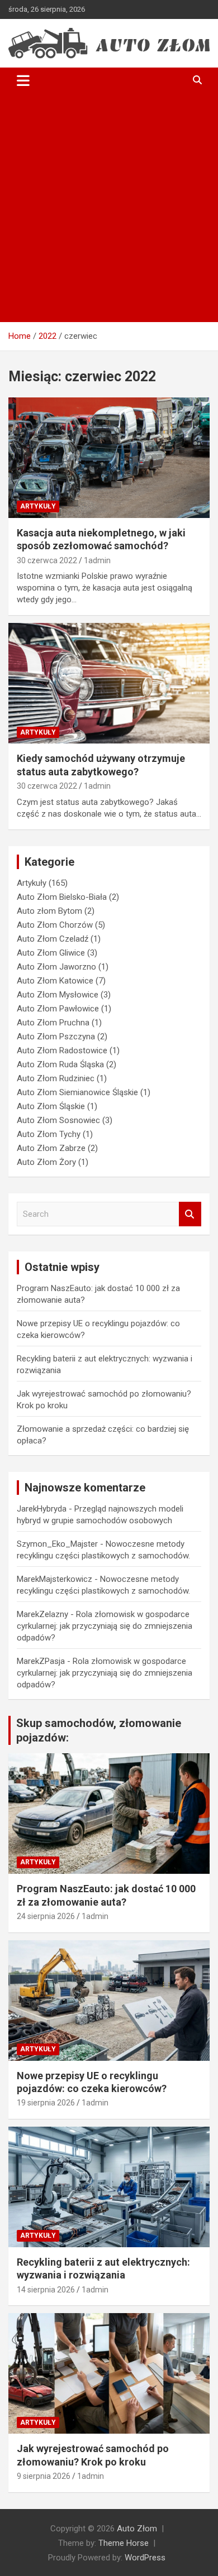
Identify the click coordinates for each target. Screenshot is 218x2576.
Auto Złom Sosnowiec (58, 1120)
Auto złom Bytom (49, 911)
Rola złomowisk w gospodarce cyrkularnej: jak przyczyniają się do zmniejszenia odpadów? (105, 1626)
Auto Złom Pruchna (53, 1023)
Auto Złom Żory (46, 1162)
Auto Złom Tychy (49, 1134)
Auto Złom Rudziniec (56, 1078)
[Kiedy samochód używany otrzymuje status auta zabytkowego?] (109, 683)
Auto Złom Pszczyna (56, 1037)
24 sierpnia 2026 (46, 1916)
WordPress (145, 2558)
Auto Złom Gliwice (51, 953)
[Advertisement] (109, 208)
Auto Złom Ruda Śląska (60, 1064)
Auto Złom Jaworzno (56, 967)
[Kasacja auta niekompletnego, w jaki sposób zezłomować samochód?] (109, 457)
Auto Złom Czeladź (53, 939)
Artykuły (38, 506)
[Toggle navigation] (23, 80)
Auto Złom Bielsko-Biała (62, 897)
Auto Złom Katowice (55, 981)
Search (190, 1214)
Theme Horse (124, 2543)
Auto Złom (137, 2529)
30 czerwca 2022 (47, 560)
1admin (97, 560)
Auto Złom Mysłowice (58, 995)
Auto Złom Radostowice (62, 1050)
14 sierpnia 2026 (46, 2290)
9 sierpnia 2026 (44, 2476)
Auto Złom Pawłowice (58, 1009)
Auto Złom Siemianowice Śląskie (77, 1092)
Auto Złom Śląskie (51, 1106)
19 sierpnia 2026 (46, 2103)
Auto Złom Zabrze (51, 1148)
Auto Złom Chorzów (55, 925)
